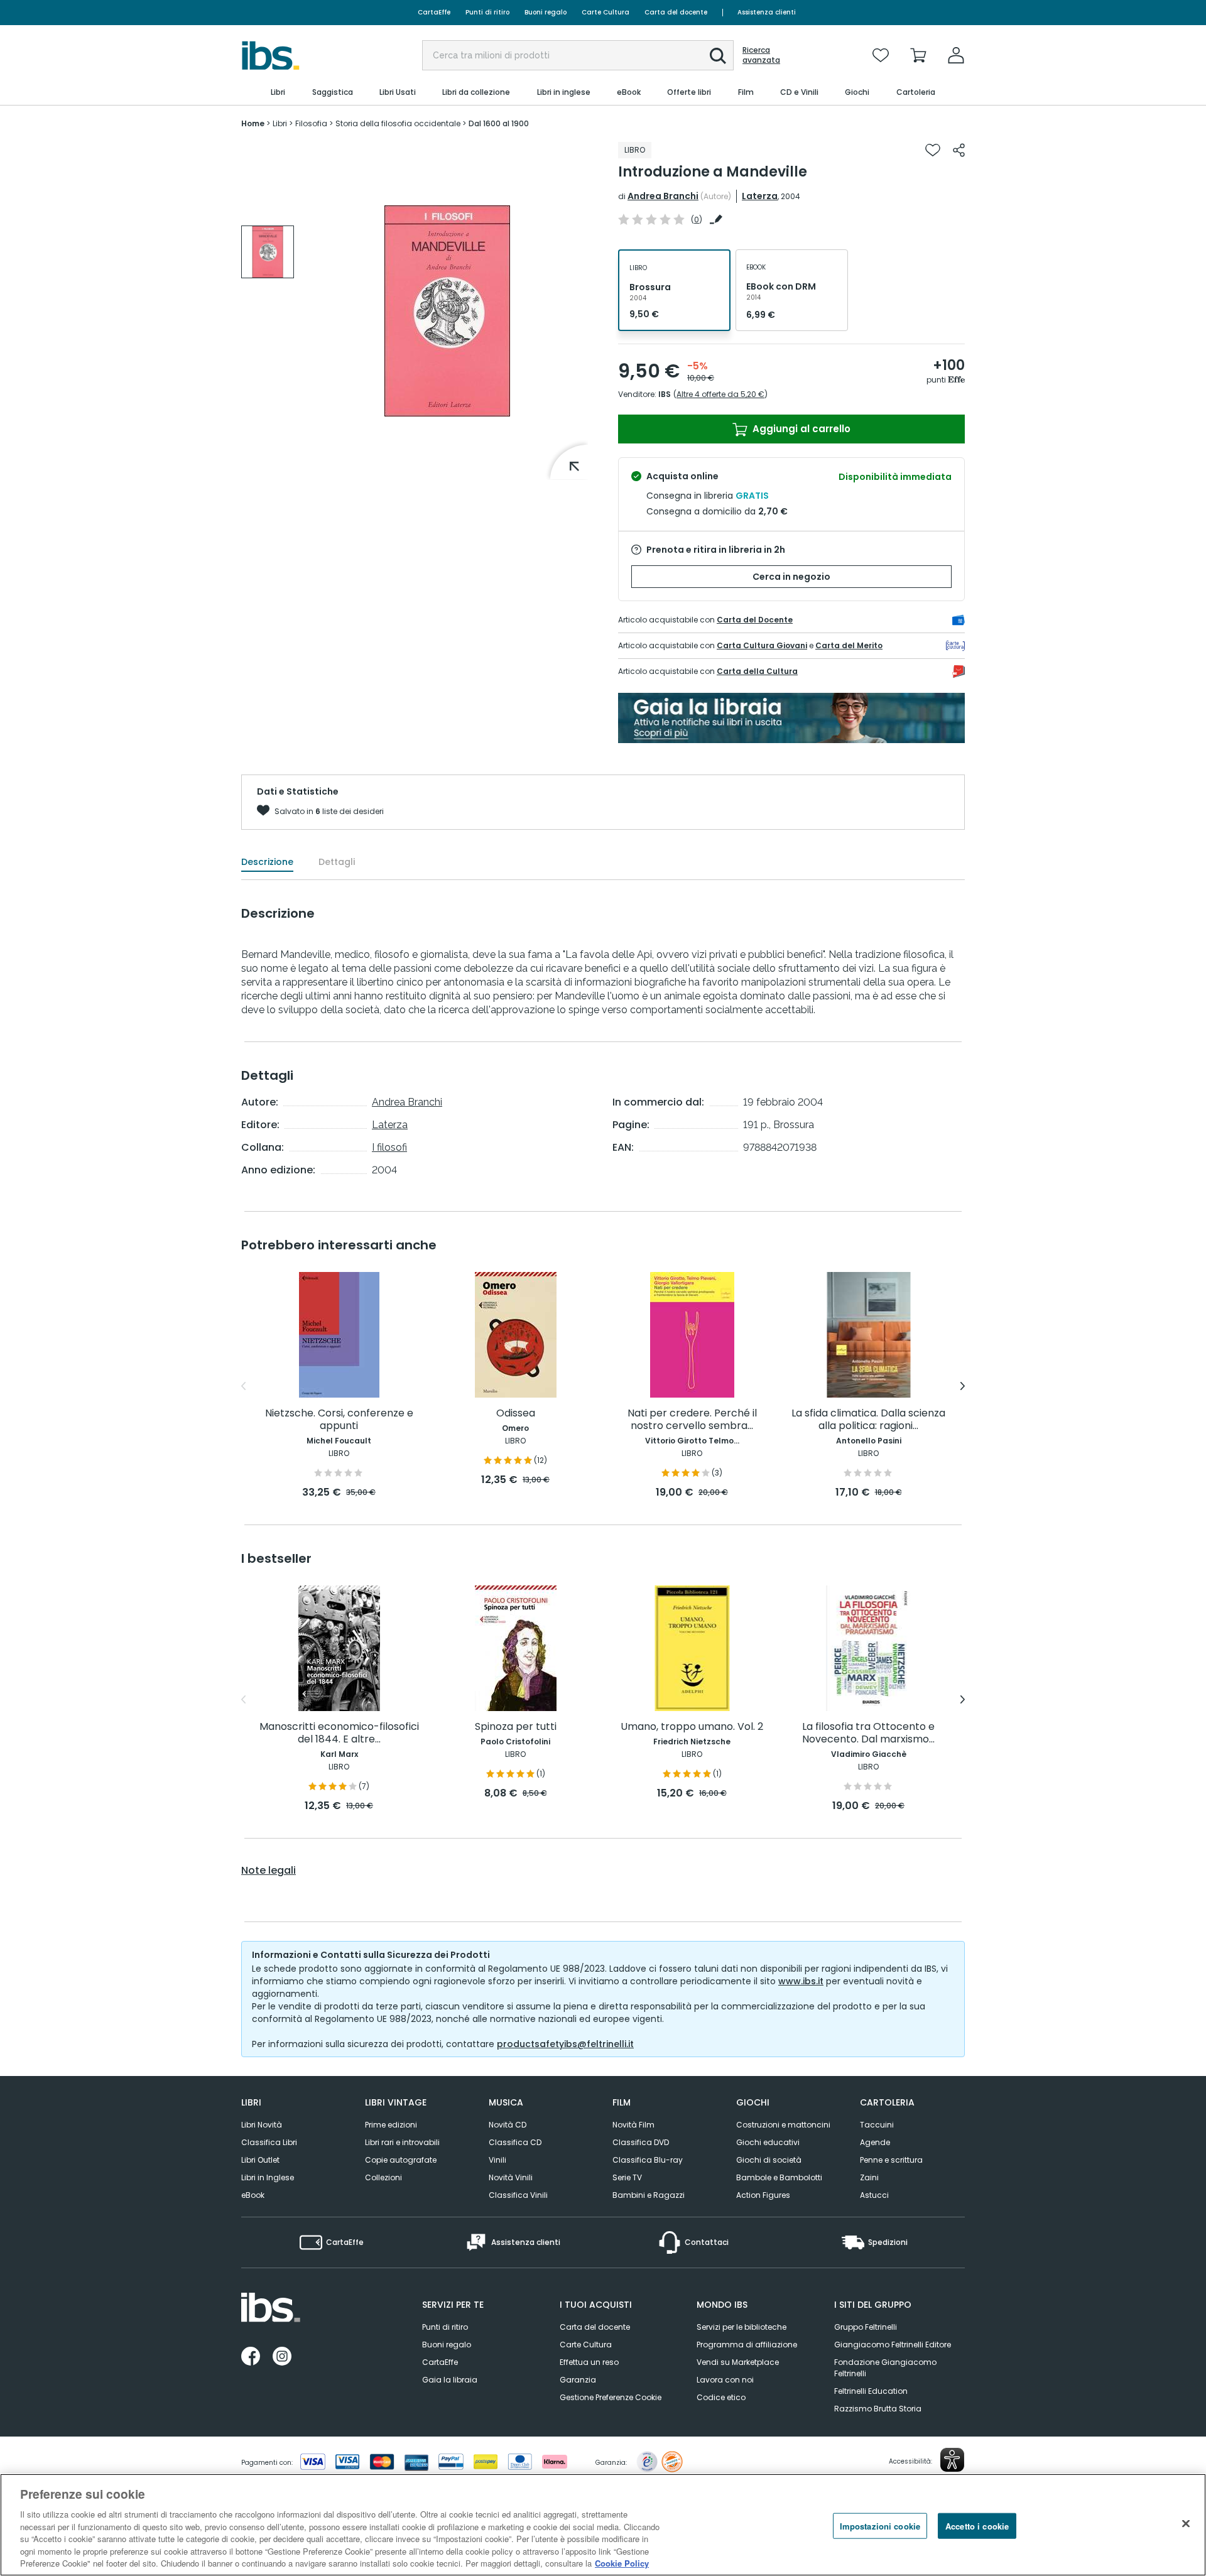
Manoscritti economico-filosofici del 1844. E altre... (339, 1733)
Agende (875, 2142)
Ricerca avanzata (761, 55)
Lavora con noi (725, 2380)
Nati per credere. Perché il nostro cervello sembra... (692, 1420)
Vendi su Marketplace (738, 2362)
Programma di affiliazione (747, 2345)
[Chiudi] (1186, 2523)
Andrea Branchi (663, 196)
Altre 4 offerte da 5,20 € (720, 394)
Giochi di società (769, 2160)
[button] (718, 56)
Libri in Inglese (268, 2177)
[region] (603, 2525)
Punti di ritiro (487, 12)
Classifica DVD (641, 2142)
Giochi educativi (768, 2142)
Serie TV (627, 2177)
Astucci (874, 2195)
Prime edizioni (391, 2125)
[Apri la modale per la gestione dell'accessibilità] (952, 2460)
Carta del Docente (755, 620)
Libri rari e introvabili (402, 2142)
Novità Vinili (511, 2177)
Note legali (269, 1871)
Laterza (760, 196)
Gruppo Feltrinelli (866, 2327)
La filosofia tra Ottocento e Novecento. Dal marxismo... (868, 1733)
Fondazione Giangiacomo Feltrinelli (885, 2368)
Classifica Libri (269, 2142)
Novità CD (508, 2125)
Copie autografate (401, 2160)
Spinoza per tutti (516, 1727)
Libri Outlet (260, 2160)
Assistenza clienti (767, 12)
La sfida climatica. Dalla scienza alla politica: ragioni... (868, 1420)
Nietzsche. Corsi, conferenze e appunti (339, 1420)
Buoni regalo (546, 12)
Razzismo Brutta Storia (878, 2409)
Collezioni (383, 2177)
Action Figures (763, 2195)
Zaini (869, 2177)
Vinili (497, 2160)
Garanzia (578, 2380)
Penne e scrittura (891, 2160)
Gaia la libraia (450, 2380)
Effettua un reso (589, 2362)
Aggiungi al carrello (800, 429)
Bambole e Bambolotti (779, 2177)
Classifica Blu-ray (648, 2160)
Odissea (516, 1414)
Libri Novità (262, 2125)
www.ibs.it (801, 1981)
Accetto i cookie (977, 2525)
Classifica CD (515, 2142)
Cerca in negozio (791, 577)
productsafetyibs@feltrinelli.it (565, 2044)
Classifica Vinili (518, 2195)
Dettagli (337, 862)
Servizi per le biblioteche (742, 2327)
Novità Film (633, 2125)
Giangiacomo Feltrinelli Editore (893, 2345)
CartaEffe (434, 12)
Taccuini (877, 2125)
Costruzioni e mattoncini (783, 2125)
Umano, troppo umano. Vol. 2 (692, 1727)
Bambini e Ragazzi (649, 2195)
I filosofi (389, 1147)
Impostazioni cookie (880, 2525)
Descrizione (267, 862)
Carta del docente (676, 12)
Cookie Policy (622, 2563)
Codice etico (721, 2397)
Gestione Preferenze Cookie (611, 2397)
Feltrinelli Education (871, 2391)
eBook (253, 2195)
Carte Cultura (606, 12)
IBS (665, 394)
